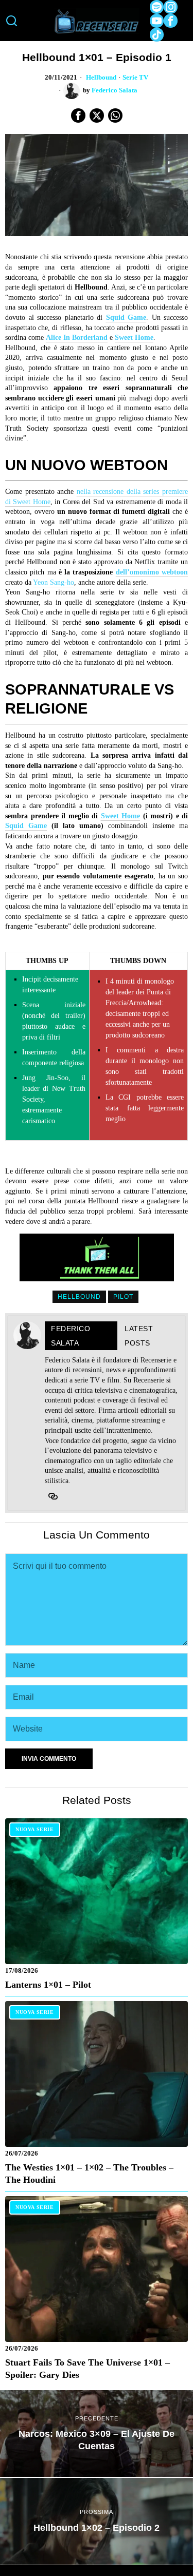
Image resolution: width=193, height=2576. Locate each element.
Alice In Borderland (77, 338)
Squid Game (126, 318)
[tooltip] (157, 7)
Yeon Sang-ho (54, 582)
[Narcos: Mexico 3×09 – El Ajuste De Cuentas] (97, 2434)
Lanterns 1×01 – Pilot (48, 1985)
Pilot (123, 1297)
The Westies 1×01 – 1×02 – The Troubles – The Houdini (89, 2174)
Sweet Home (134, 338)
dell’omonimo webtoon (152, 572)
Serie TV (135, 78)
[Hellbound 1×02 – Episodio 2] (97, 2521)
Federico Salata (115, 90)
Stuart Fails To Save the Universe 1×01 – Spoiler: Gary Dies (87, 2369)
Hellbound (101, 78)
